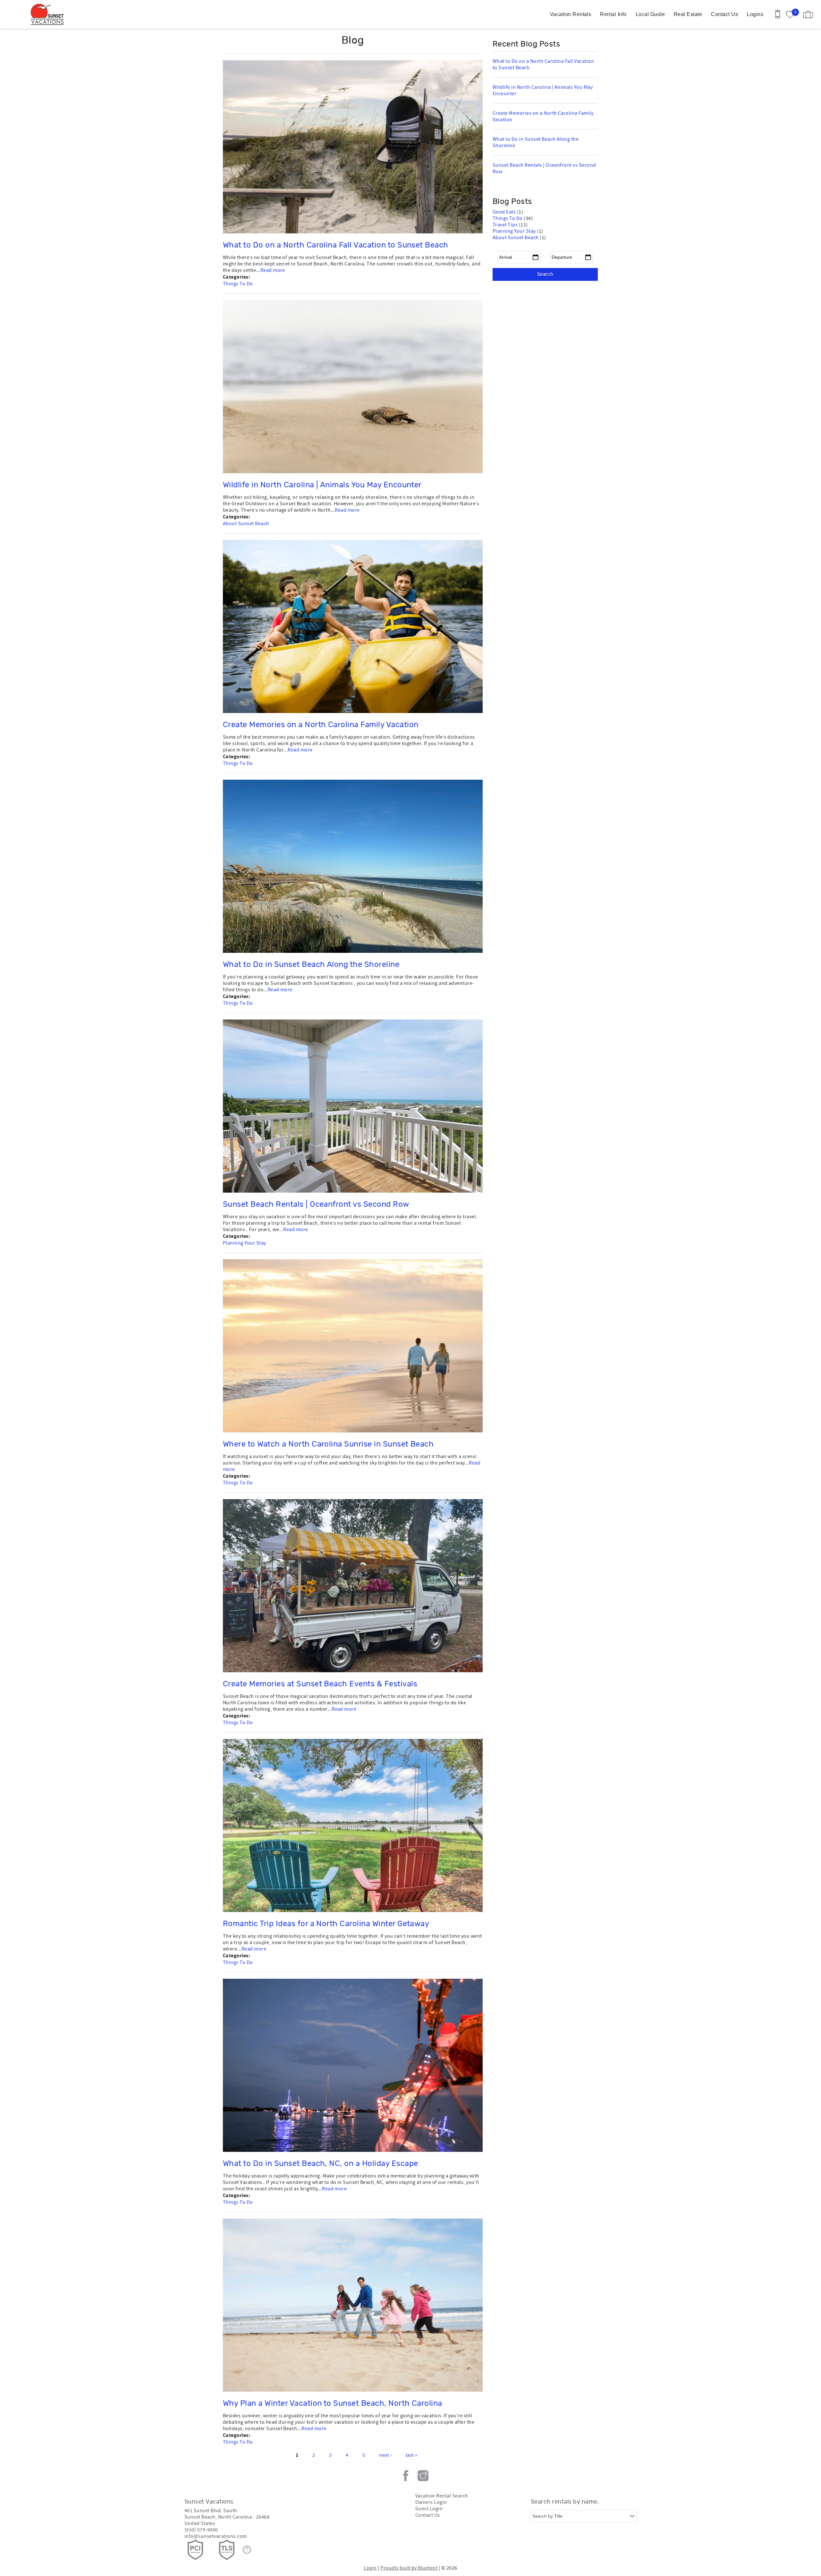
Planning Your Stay (245, 1243)
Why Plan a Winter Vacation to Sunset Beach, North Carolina (333, 2404)
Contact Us (724, 14)
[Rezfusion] (247, 2550)
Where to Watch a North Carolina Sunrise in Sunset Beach (328, 1444)
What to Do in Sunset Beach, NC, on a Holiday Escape (320, 2164)
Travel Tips (506, 225)
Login (370, 2568)
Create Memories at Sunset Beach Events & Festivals (320, 1684)
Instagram (423, 2476)
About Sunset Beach (246, 524)
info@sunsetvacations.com (216, 2536)
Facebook (406, 2476)
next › (385, 2455)
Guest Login (429, 2509)
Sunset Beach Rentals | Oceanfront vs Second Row (316, 1204)
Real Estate (688, 14)
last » (412, 2455)
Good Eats (505, 212)
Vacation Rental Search (442, 2496)
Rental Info (613, 14)
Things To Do (238, 284)
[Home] (49, 14)
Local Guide (650, 14)
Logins (755, 14)
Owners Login (431, 2502)
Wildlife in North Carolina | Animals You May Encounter (322, 485)
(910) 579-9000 (201, 2530)
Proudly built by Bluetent (409, 2568)
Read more (273, 270)
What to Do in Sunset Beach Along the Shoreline (311, 965)
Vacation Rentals (571, 14)
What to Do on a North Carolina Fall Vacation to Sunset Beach (336, 245)
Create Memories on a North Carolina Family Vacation (321, 725)
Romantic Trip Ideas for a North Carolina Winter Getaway (326, 1924)
